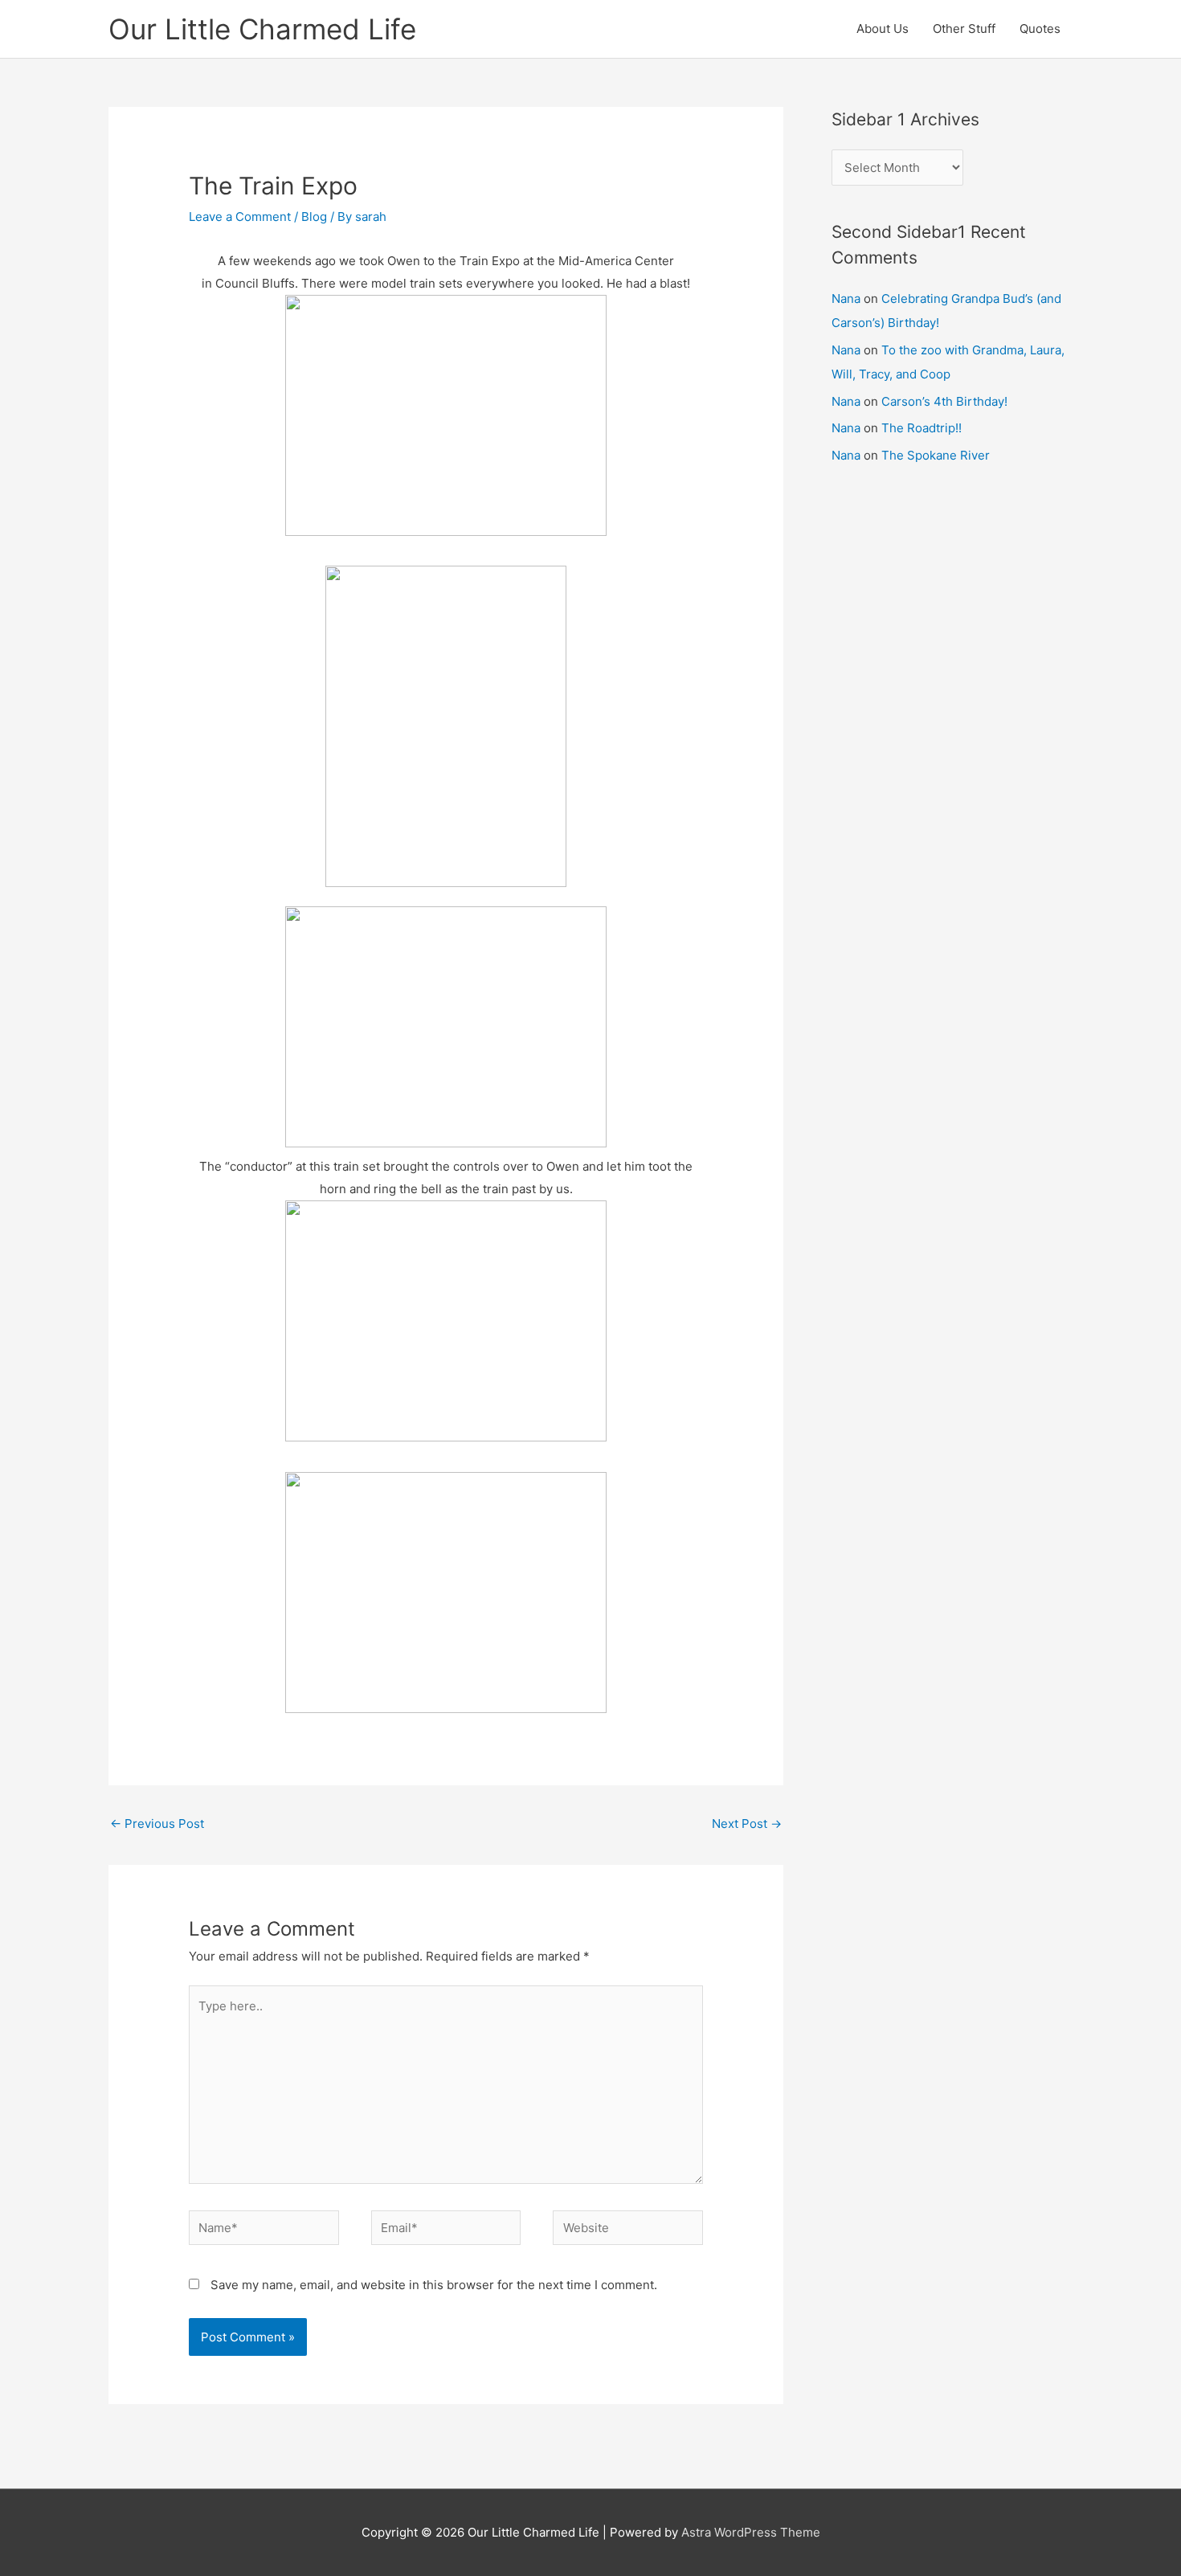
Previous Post (157, 1824)
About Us (883, 29)
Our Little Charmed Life (262, 29)
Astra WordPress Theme (751, 2532)
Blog (314, 217)
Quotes (1040, 29)
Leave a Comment (240, 217)
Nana (846, 298)
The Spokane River (936, 455)
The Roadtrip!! (922, 428)
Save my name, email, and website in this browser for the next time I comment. (434, 2285)
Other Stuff (964, 29)
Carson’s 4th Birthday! (944, 401)
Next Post (747, 1824)
